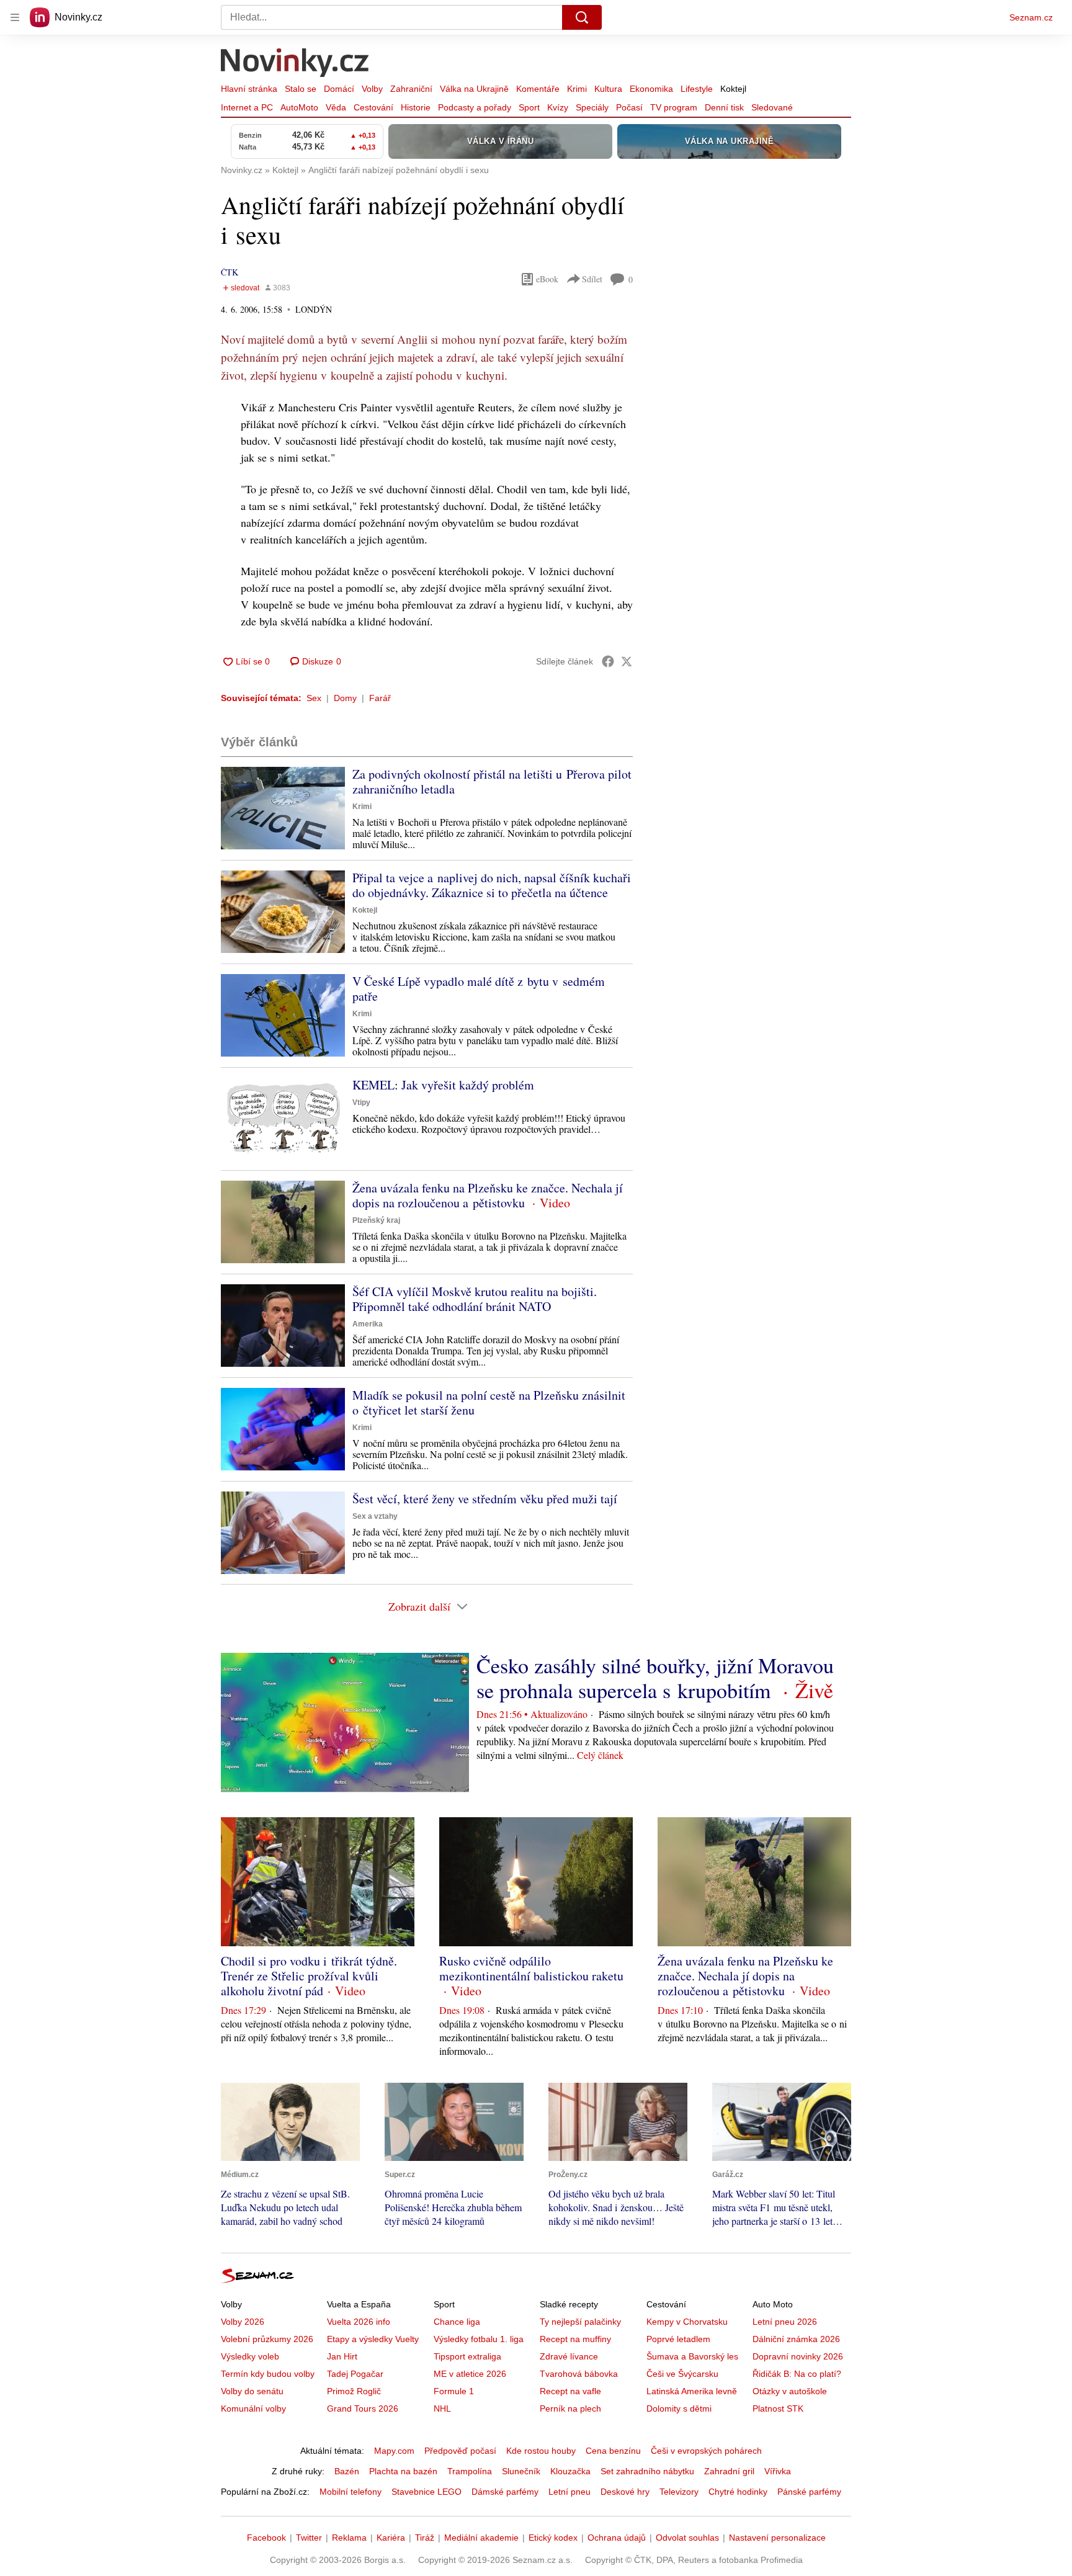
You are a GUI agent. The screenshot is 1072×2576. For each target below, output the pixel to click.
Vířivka (778, 2471)
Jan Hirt (342, 2356)
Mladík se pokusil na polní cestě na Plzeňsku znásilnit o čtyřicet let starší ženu (489, 1402)
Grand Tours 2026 (363, 2408)
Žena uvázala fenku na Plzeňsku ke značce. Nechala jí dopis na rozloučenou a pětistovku (488, 1195)
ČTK (230, 272)
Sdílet (592, 279)
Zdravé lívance (569, 2356)
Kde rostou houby (541, 2451)
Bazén (347, 2471)
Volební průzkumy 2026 (267, 2339)
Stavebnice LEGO (427, 2492)
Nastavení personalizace (777, 2538)
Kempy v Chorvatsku (687, 2322)
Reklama (349, 2538)
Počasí (629, 107)
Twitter (309, 2538)
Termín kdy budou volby (268, 2374)
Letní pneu (569, 2492)
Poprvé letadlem (678, 2339)
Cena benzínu (613, 2451)
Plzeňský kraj (376, 1220)
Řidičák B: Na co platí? (797, 2374)
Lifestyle (697, 89)
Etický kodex (553, 2538)
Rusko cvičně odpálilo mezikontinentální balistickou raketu (531, 1968)
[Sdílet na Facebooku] (608, 661)
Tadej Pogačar (355, 2374)
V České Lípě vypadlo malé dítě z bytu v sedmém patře (479, 989)
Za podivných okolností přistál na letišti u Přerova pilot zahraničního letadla (492, 781)
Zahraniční (411, 89)
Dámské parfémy (505, 2492)
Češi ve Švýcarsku (682, 2374)
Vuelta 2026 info (359, 2322)
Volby (372, 89)
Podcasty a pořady (475, 107)
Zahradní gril (729, 2471)
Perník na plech (570, 2408)
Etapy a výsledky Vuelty (373, 2339)
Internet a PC (247, 107)
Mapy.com (394, 2451)
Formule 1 (454, 2391)
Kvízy (558, 107)
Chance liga (457, 2322)
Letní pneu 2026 (785, 2322)
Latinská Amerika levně (692, 2391)
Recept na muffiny (575, 2339)
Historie (416, 107)
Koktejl (733, 89)
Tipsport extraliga (467, 2356)
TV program (674, 107)
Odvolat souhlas (687, 2538)
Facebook (266, 2538)
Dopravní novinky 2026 (798, 2356)
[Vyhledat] (582, 17)
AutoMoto (299, 107)
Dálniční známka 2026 (796, 2339)
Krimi (577, 89)
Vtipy (361, 1102)
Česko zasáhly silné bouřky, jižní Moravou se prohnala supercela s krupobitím (655, 1678)
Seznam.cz (1031, 17)
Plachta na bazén (403, 2471)
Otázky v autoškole (790, 2391)
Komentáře (538, 89)
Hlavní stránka (249, 89)
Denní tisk (724, 107)
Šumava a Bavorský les (692, 2356)
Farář (380, 698)
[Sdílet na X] (627, 661)
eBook (547, 279)
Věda (336, 107)
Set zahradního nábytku (647, 2471)
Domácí (339, 89)
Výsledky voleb (250, 2356)
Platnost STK (778, 2408)
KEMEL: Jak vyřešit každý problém (443, 1085)
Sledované (772, 107)
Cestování (373, 107)
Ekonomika (651, 89)
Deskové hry (625, 2492)
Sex (314, 698)
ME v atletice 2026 (470, 2374)
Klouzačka (570, 2471)
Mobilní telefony (351, 2492)
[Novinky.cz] (295, 64)
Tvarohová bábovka (579, 2374)
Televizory (679, 2492)
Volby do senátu (252, 2391)
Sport (529, 107)
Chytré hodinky (738, 2492)
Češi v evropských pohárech (706, 2451)
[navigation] (15, 17)
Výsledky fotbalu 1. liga (479, 2339)
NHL (442, 2408)
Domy (345, 698)
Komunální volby (253, 2408)
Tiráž (425, 2538)
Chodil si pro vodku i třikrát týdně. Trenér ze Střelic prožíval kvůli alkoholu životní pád (309, 1976)
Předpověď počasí (460, 2451)
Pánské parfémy (809, 2492)
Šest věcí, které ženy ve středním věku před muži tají (485, 1499)
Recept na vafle (570, 2391)
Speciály (592, 107)
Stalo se (301, 89)
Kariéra (391, 2538)
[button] (283, 808)
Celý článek (600, 1755)
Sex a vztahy (375, 1516)
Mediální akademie (481, 2538)
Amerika (368, 1324)
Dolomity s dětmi (679, 2408)
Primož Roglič (354, 2391)
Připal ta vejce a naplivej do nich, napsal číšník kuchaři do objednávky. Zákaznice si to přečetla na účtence (492, 885)
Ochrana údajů (617, 2538)
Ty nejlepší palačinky (580, 2322)
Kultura (608, 89)
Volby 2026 (243, 2322)
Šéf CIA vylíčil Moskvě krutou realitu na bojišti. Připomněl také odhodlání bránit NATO (475, 1299)
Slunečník (521, 2471)
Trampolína (470, 2471)
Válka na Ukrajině (474, 89)
